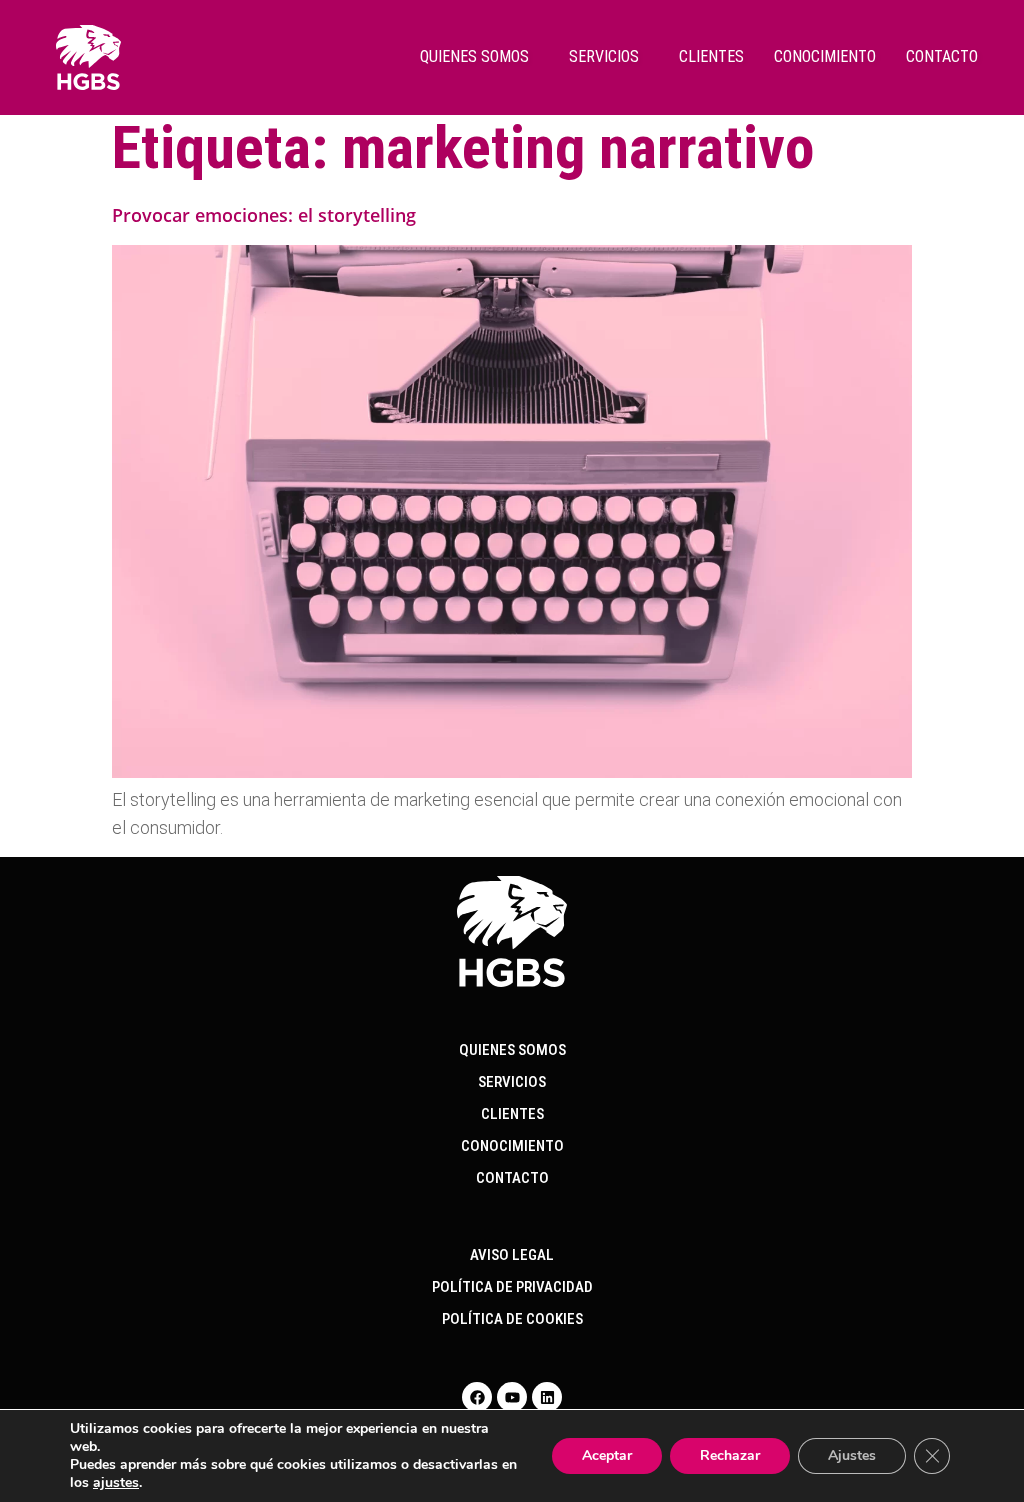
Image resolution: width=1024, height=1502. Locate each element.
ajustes (116, 1483)
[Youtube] (512, 1397)
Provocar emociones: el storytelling (264, 215)
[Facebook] (477, 1397)
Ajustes (852, 1455)
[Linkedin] (547, 1397)
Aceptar (607, 1455)
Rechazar (730, 1455)
